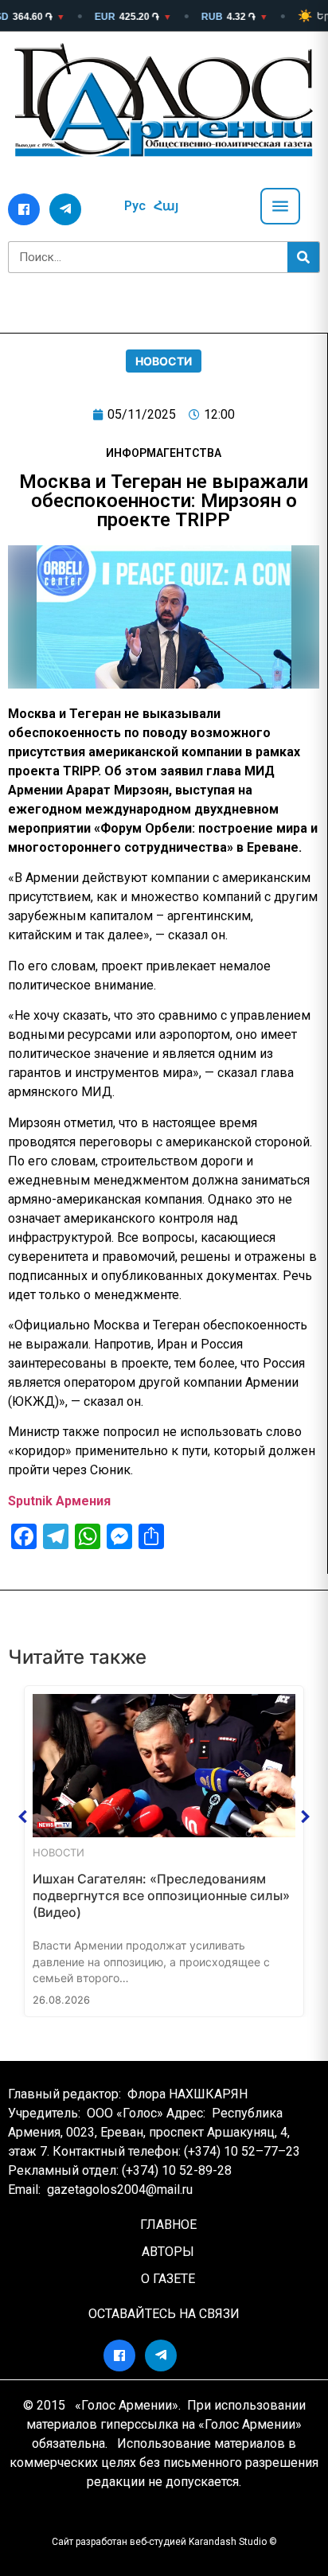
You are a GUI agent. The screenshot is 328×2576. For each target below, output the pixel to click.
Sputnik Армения (59, 1501)
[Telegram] (65, 209)
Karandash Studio (228, 2542)
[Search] (303, 257)
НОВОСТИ (164, 361)
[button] (23, 1817)
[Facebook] (24, 209)
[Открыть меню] (280, 206)
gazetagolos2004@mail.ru (120, 2190)
